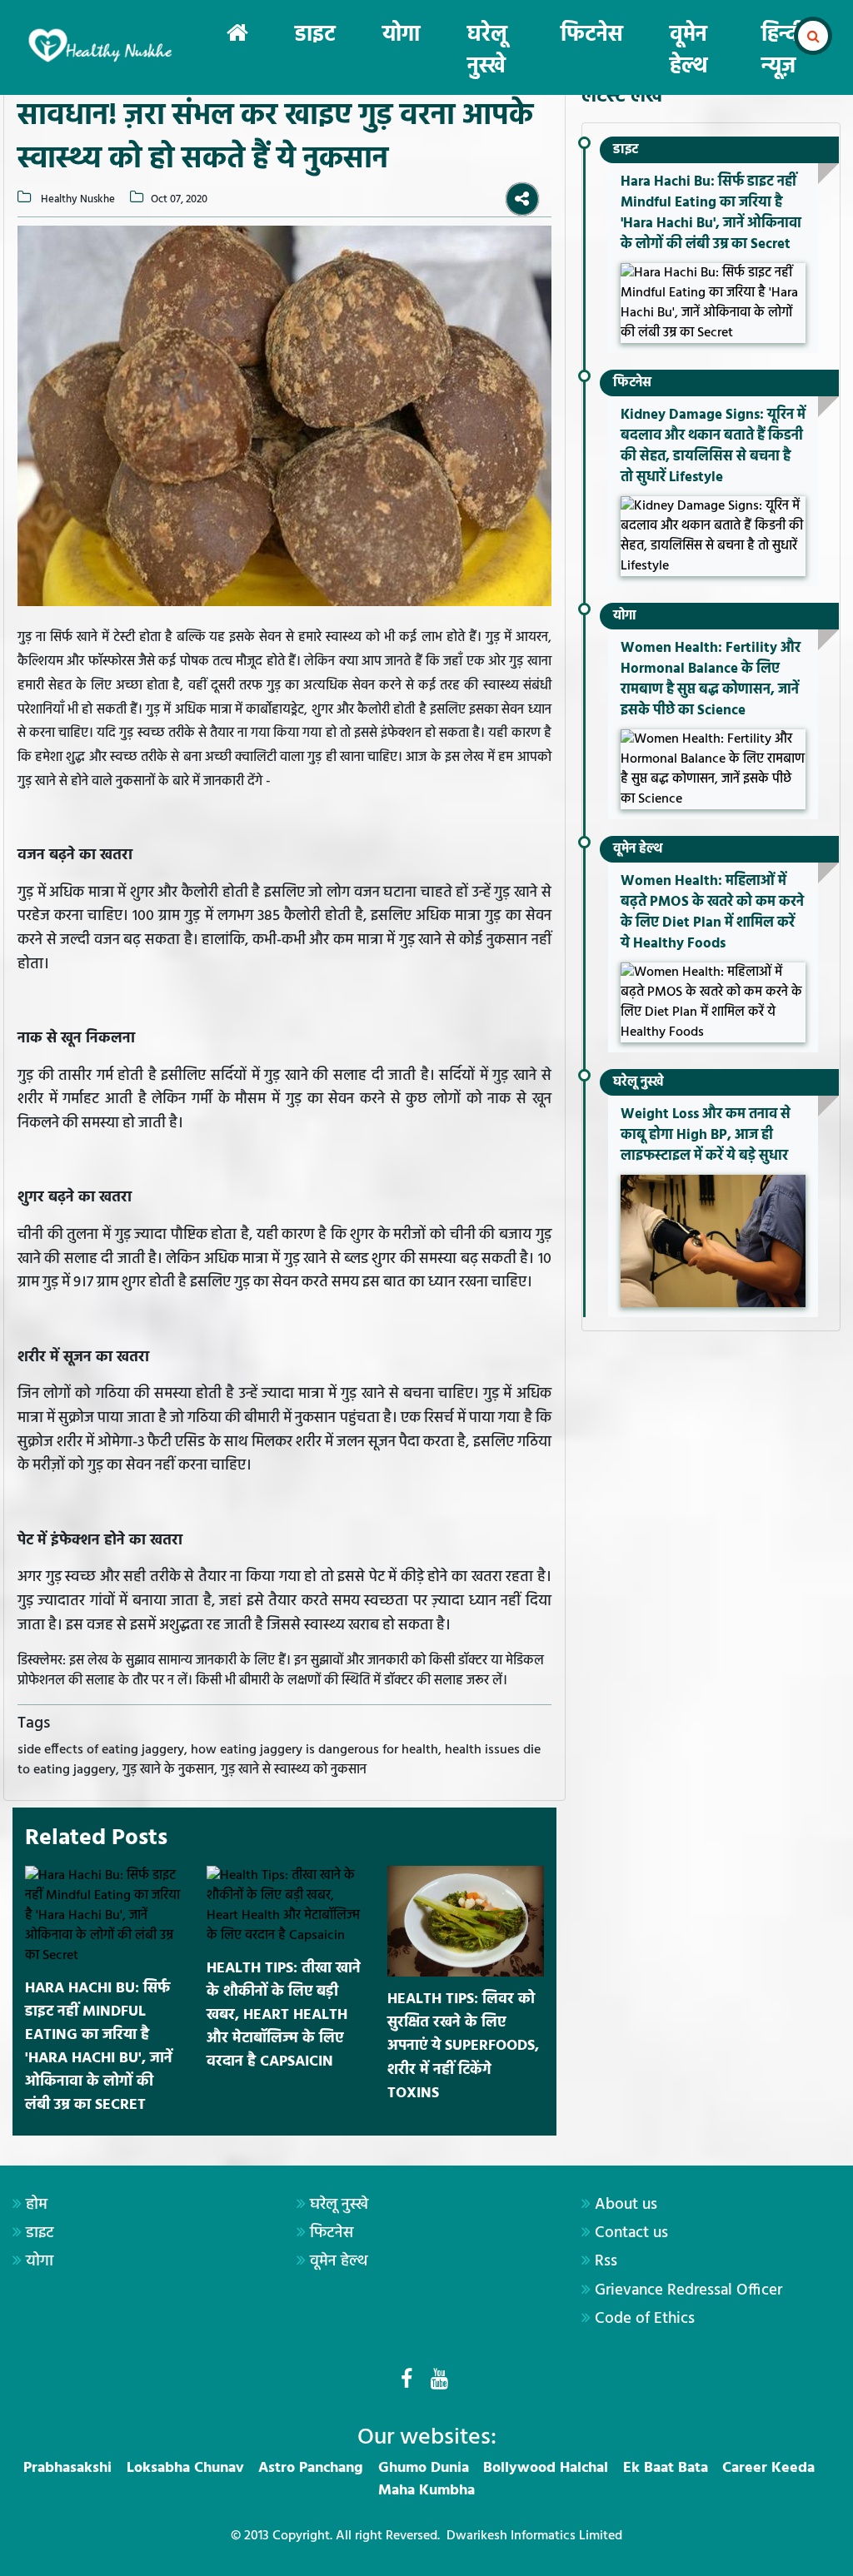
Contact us (631, 2233)
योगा (401, 35)
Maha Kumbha (426, 2491)
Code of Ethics (645, 2319)
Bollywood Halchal (546, 2468)
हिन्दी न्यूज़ (783, 51)
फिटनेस (592, 35)
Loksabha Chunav (185, 2468)
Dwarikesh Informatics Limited (534, 2536)
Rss (606, 2261)
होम (37, 2205)
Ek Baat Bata (666, 2468)
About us (626, 2205)
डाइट (315, 35)
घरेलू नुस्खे (487, 51)
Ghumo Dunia (424, 2468)
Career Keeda (768, 2468)
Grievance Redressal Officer (688, 2290)
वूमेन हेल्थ (688, 51)
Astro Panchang (311, 2468)
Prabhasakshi (67, 2468)
